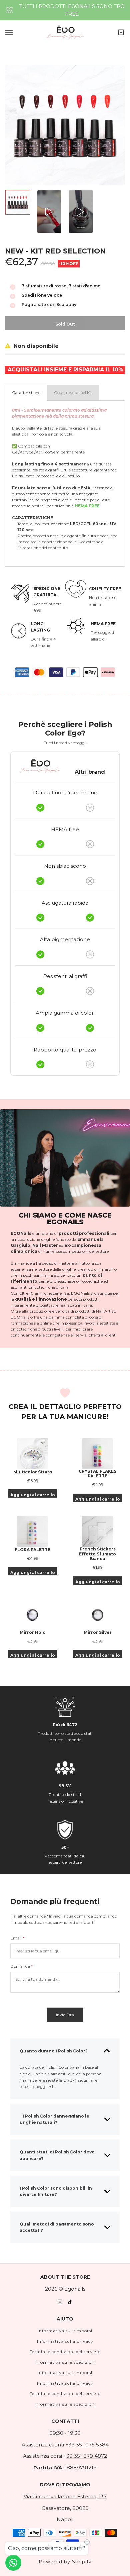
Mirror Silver (98, 1633)
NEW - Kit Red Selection (55, 251)
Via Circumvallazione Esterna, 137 (65, 2496)
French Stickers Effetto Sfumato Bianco (97, 1554)
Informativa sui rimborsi (65, 2331)
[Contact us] (13, 2563)
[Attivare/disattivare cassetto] (9, 32)
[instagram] (60, 2302)
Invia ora (65, 2015)
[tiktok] (70, 2302)
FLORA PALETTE (32, 1550)
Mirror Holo (33, 1633)
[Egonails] (65, 32)
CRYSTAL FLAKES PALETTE (97, 1474)
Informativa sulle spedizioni (65, 2362)
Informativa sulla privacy (65, 2341)
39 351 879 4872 (87, 2456)
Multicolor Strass (33, 1472)
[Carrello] (121, 32)
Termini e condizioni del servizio (65, 2352)
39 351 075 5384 (88, 2445)
